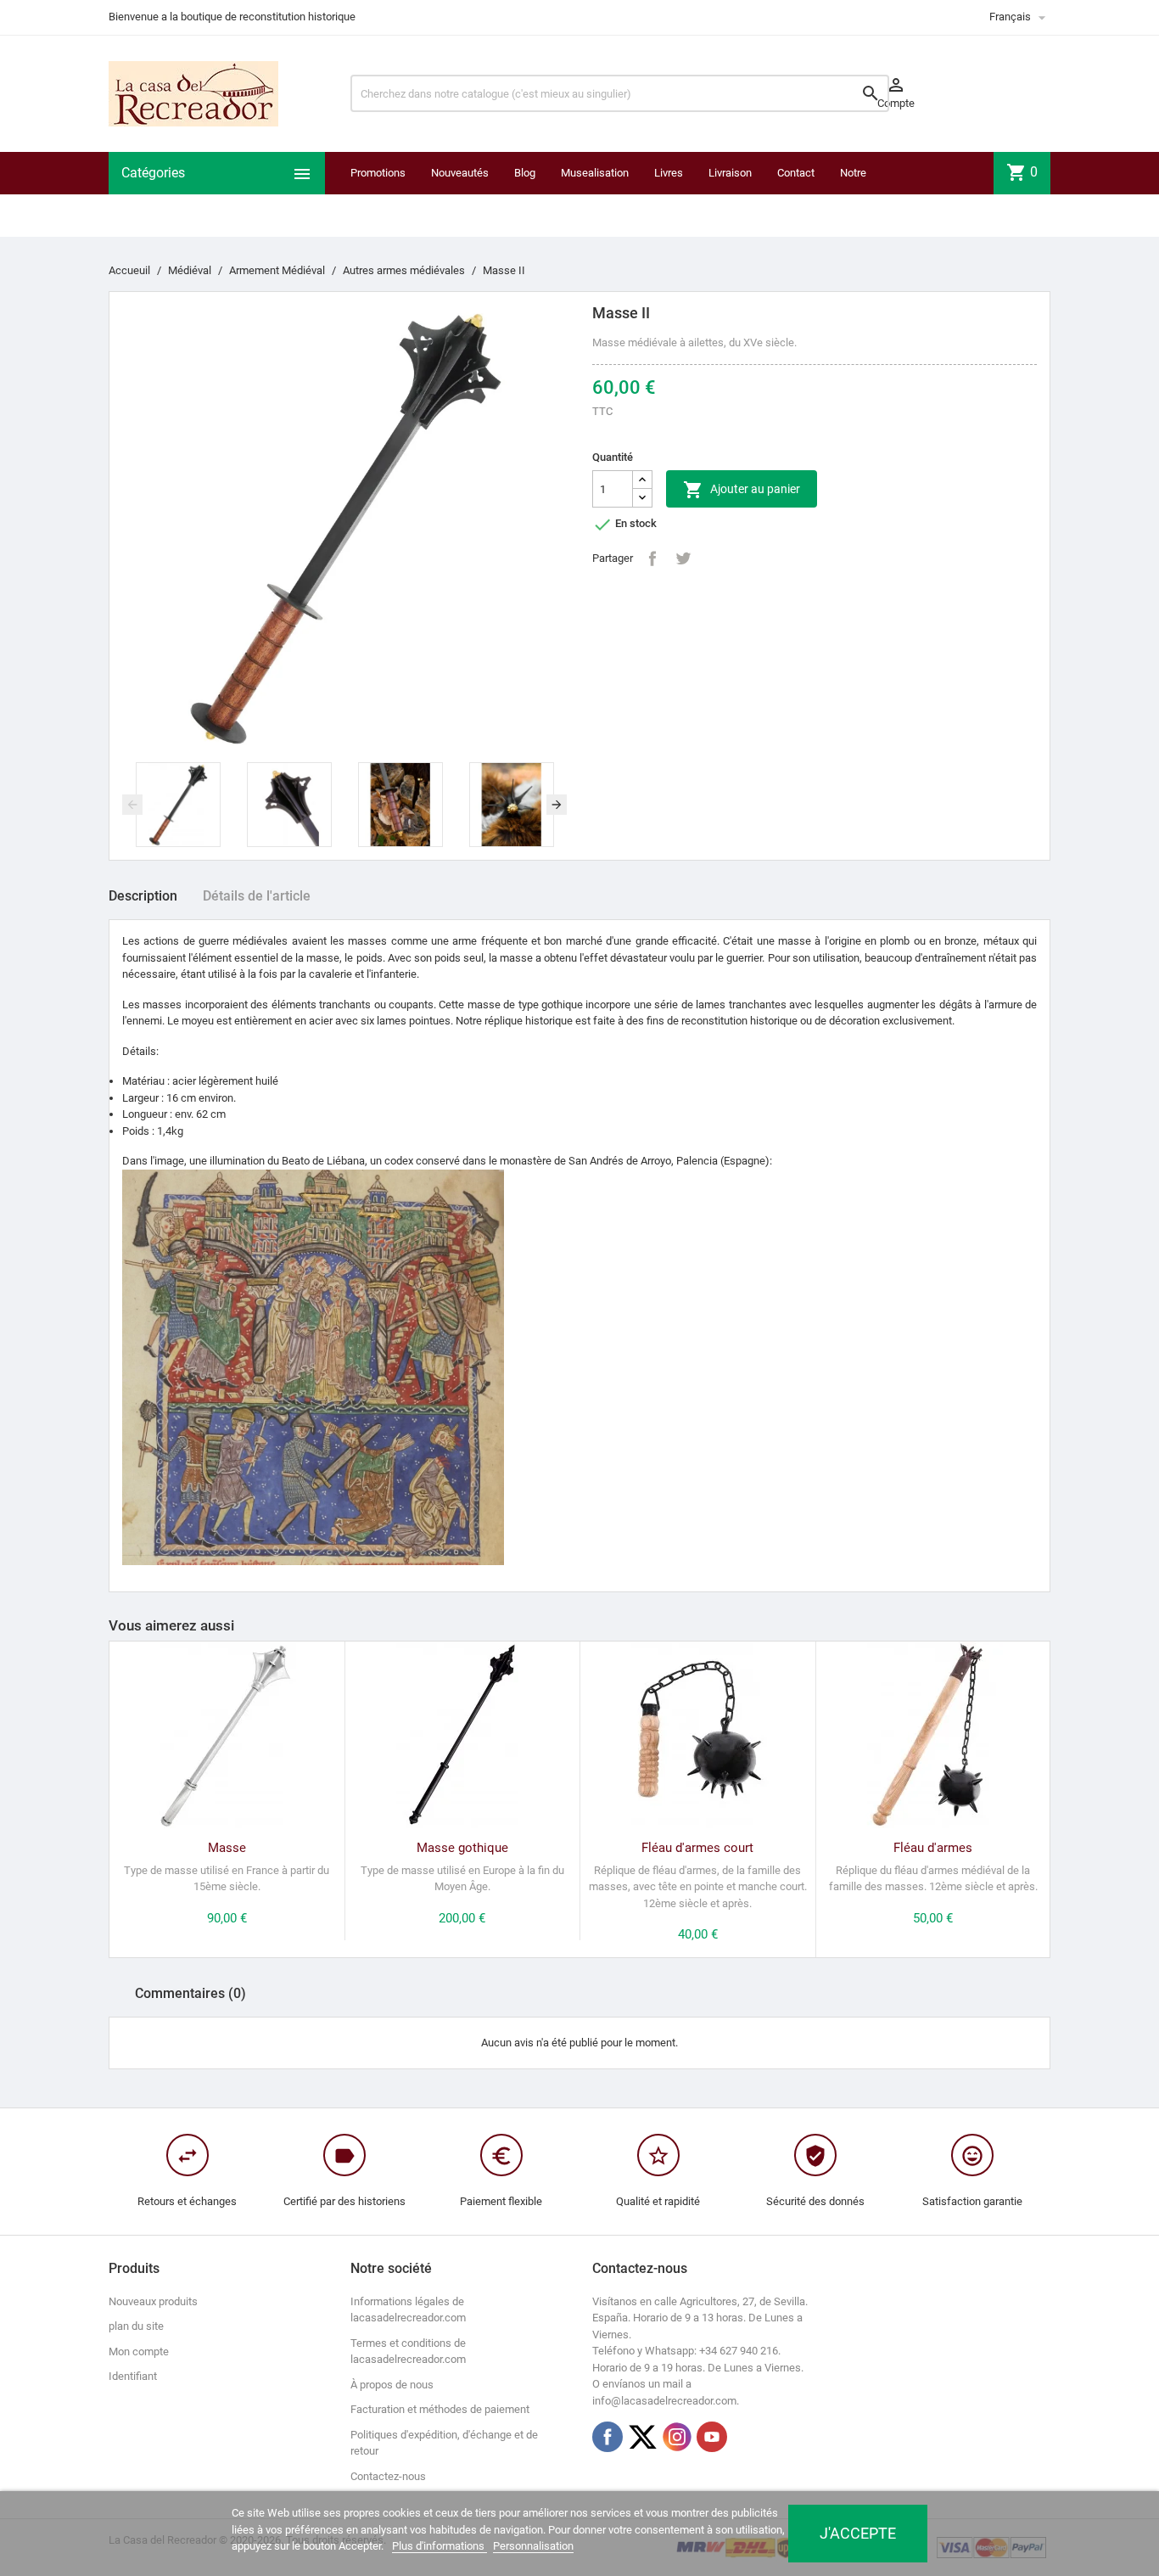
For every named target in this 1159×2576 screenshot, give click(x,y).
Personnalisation (533, 2546)
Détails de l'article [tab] (257, 896)
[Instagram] (677, 2437)
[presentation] (132, 805)
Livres (669, 173)
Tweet (683, 558)
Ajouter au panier (742, 490)
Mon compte (139, 2352)
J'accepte (858, 2533)
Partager (652, 558)
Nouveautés (460, 173)
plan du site (136, 2326)
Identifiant (133, 2376)
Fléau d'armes (933, 1848)
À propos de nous (392, 2385)
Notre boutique (861, 194)
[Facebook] (607, 2437)
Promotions (378, 173)
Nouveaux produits (153, 2301)
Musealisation (595, 173)
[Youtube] (712, 2437)
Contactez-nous (388, 2476)
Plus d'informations (440, 2546)
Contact (796, 173)
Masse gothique (462, 1848)
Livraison (730, 173)
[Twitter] (642, 2437)
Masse (227, 1848)
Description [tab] (143, 896)
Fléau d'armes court (697, 1848)
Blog (525, 173)
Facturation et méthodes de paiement (440, 2409)
